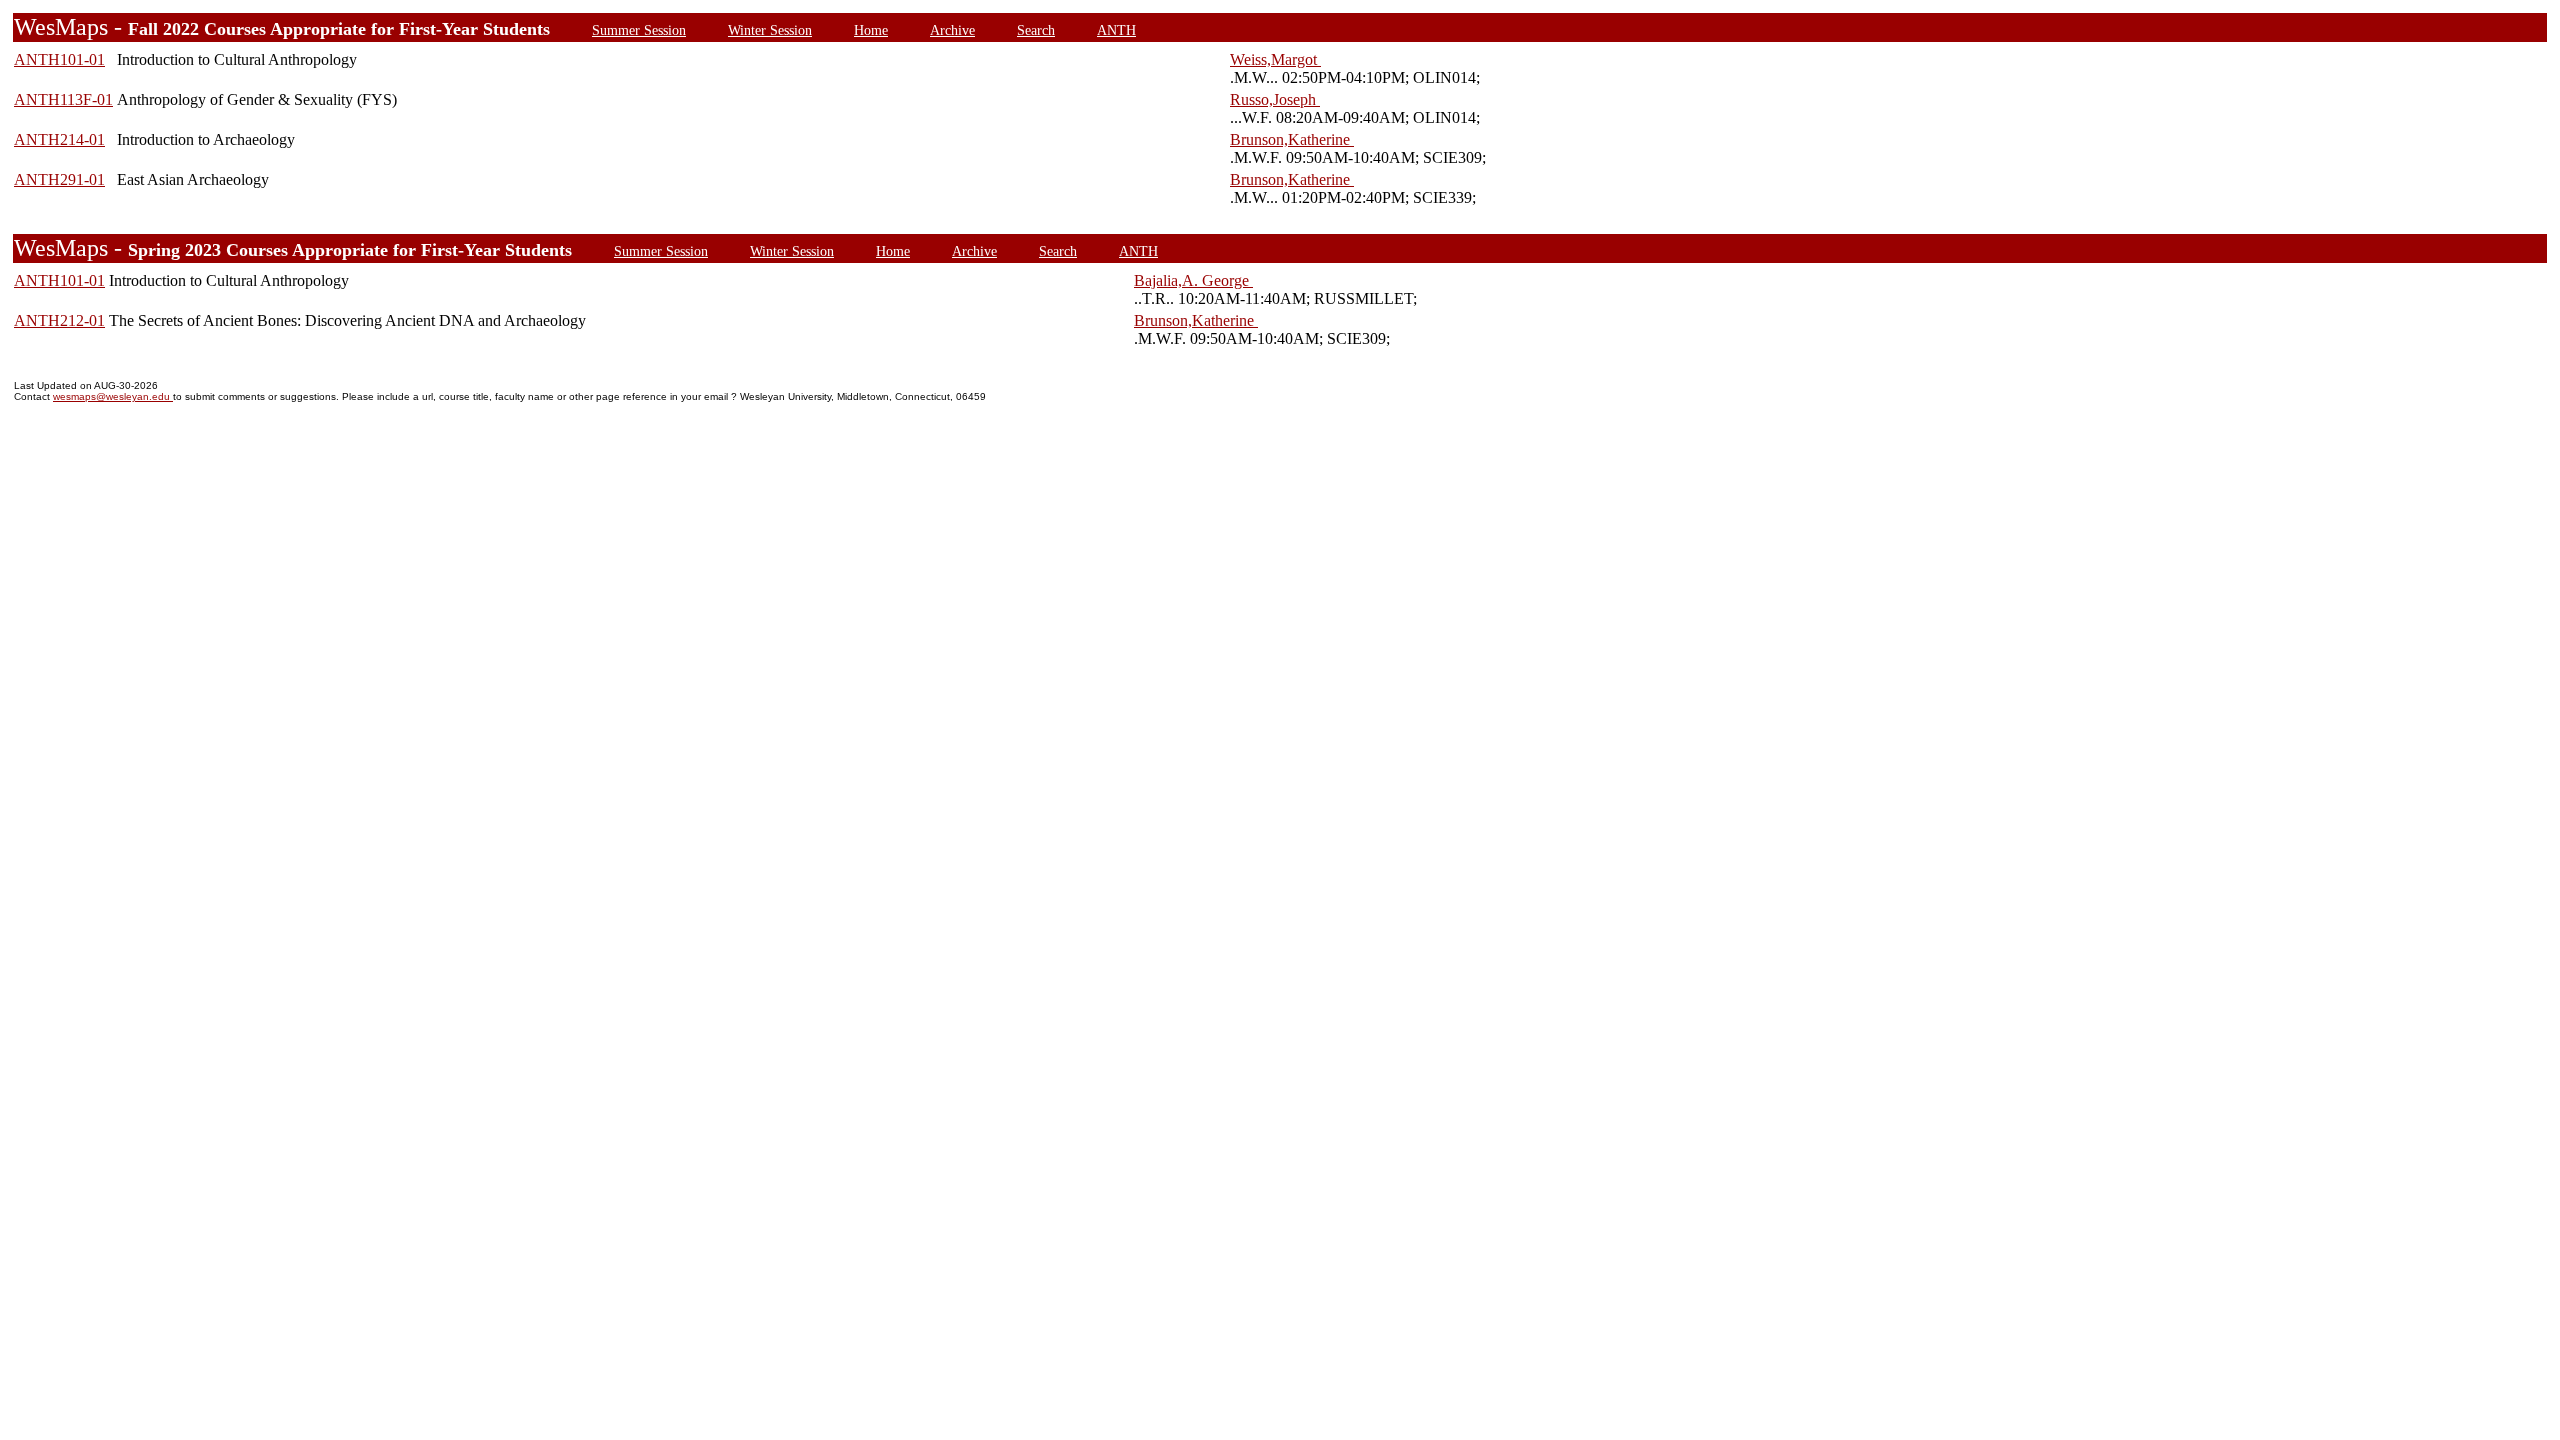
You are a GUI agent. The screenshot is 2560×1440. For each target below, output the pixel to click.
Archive (952, 30)
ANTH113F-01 (63, 99)
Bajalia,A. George (1193, 280)
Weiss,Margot (1275, 59)
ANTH (1116, 30)
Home (871, 30)
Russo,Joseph (1275, 99)
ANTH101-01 (59, 59)
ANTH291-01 (59, 179)
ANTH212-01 (59, 320)
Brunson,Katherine (1292, 139)
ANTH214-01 (59, 139)
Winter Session (770, 30)
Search (1036, 30)
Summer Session (639, 30)
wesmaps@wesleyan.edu (113, 396)
